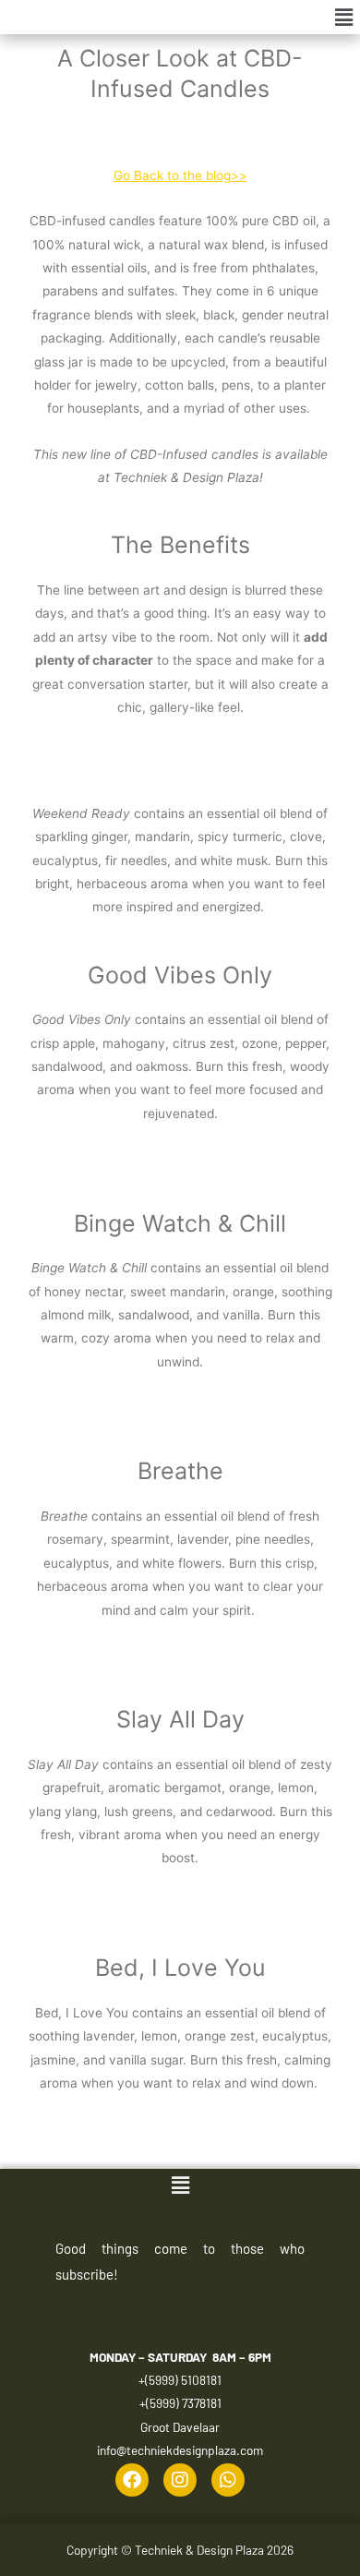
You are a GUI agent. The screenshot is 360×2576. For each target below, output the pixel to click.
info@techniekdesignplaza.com (180, 2450)
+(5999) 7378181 (180, 2403)
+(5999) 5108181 (180, 2380)
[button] (344, 17)
